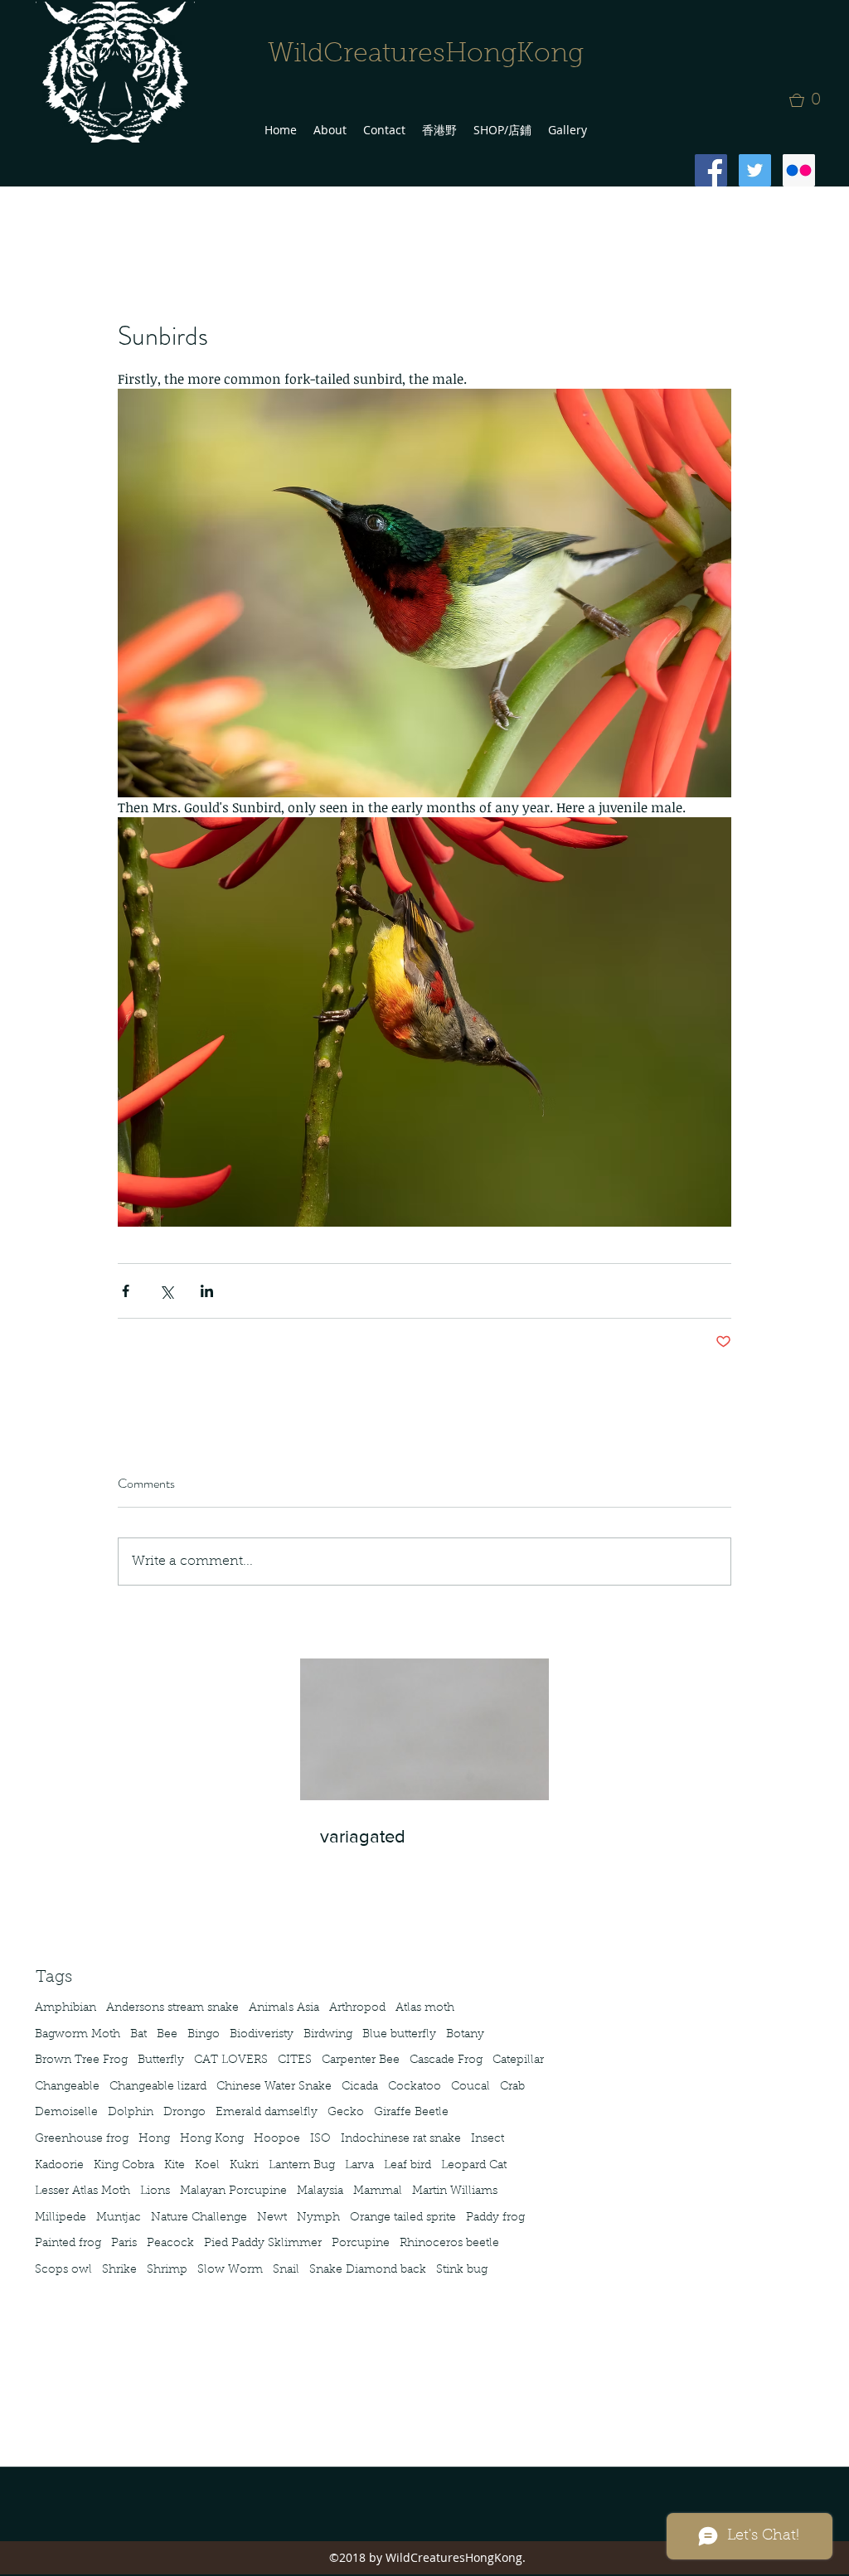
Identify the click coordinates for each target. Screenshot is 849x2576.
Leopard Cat (474, 2166)
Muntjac (119, 2218)
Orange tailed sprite (403, 2218)
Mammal (378, 2191)
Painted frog (68, 2244)
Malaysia (320, 2191)
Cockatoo (415, 2087)
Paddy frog (495, 2218)
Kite (175, 2166)
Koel (207, 2166)
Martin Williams (455, 2191)
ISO (320, 2139)
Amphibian (65, 2008)
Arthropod (357, 2008)
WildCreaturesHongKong (426, 55)
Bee (167, 2035)
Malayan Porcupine (233, 2191)
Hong (154, 2139)
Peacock (170, 2244)
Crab (512, 2087)
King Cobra (124, 2166)
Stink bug (462, 2270)
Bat (138, 2035)
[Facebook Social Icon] (711, 170)
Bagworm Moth (78, 2035)
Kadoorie (59, 2166)
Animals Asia (284, 2008)
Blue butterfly (399, 2035)
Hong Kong (212, 2139)
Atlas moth (425, 2008)
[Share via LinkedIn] (207, 1291)
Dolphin (131, 2113)
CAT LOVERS (231, 2060)
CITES (295, 2060)
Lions (155, 2191)
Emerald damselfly (267, 2113)
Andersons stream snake (172, 2008)
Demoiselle (66, 2113)
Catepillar (518, 2060)
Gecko (346, 2113)
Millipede (61, 2218)
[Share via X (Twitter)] (166, 1291)
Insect (488, 2139)
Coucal (471, 2087)
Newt (272, 2218)
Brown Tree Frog (81, 2060)
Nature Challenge (199, 2218)
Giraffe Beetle (411, 2113)
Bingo (204, 2035)
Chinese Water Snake (274, 2087)
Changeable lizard (158, 2087)
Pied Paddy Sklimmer (263, 2244)
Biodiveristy (262, 2035)
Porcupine (361, 2244)
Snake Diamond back (368, 2270)
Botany (465, 2035)
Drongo (184, 2113)
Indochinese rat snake (401, 2139)
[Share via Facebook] (126, 1291)
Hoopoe (277, 2139)
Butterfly (161, 2060)
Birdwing (328, 2035)
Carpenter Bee (361, 2060)
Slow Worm (230, 2270)
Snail (286, 2270)
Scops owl (63, 2270)
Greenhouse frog (82, 2139)
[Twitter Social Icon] (755, 170)
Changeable (67, 2087)
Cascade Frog (446, 2060)
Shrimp (167, 2270)
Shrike (119, 2270)
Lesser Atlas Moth (82, 2191)
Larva (359, 2166)
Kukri (244, 2166)
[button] (810, 100)
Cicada (360, 2087)
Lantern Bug (302, 2166)
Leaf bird (408, 2166)
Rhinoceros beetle (449, 2244)
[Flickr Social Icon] (799, 170)
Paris (124, 2244)
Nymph (318, 2218)
